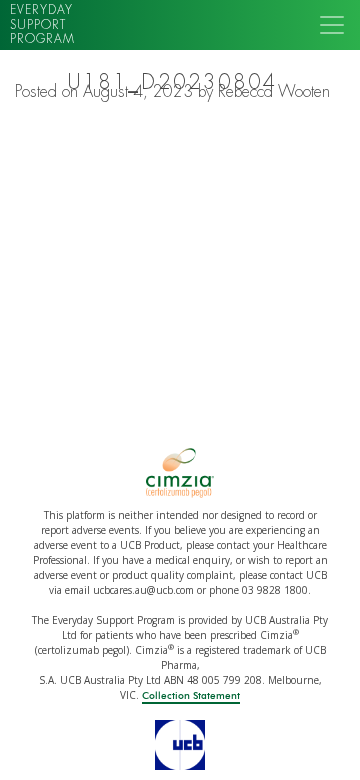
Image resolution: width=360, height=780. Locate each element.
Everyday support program (42, 24)
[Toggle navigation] (332, 25)
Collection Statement (191, 696)
